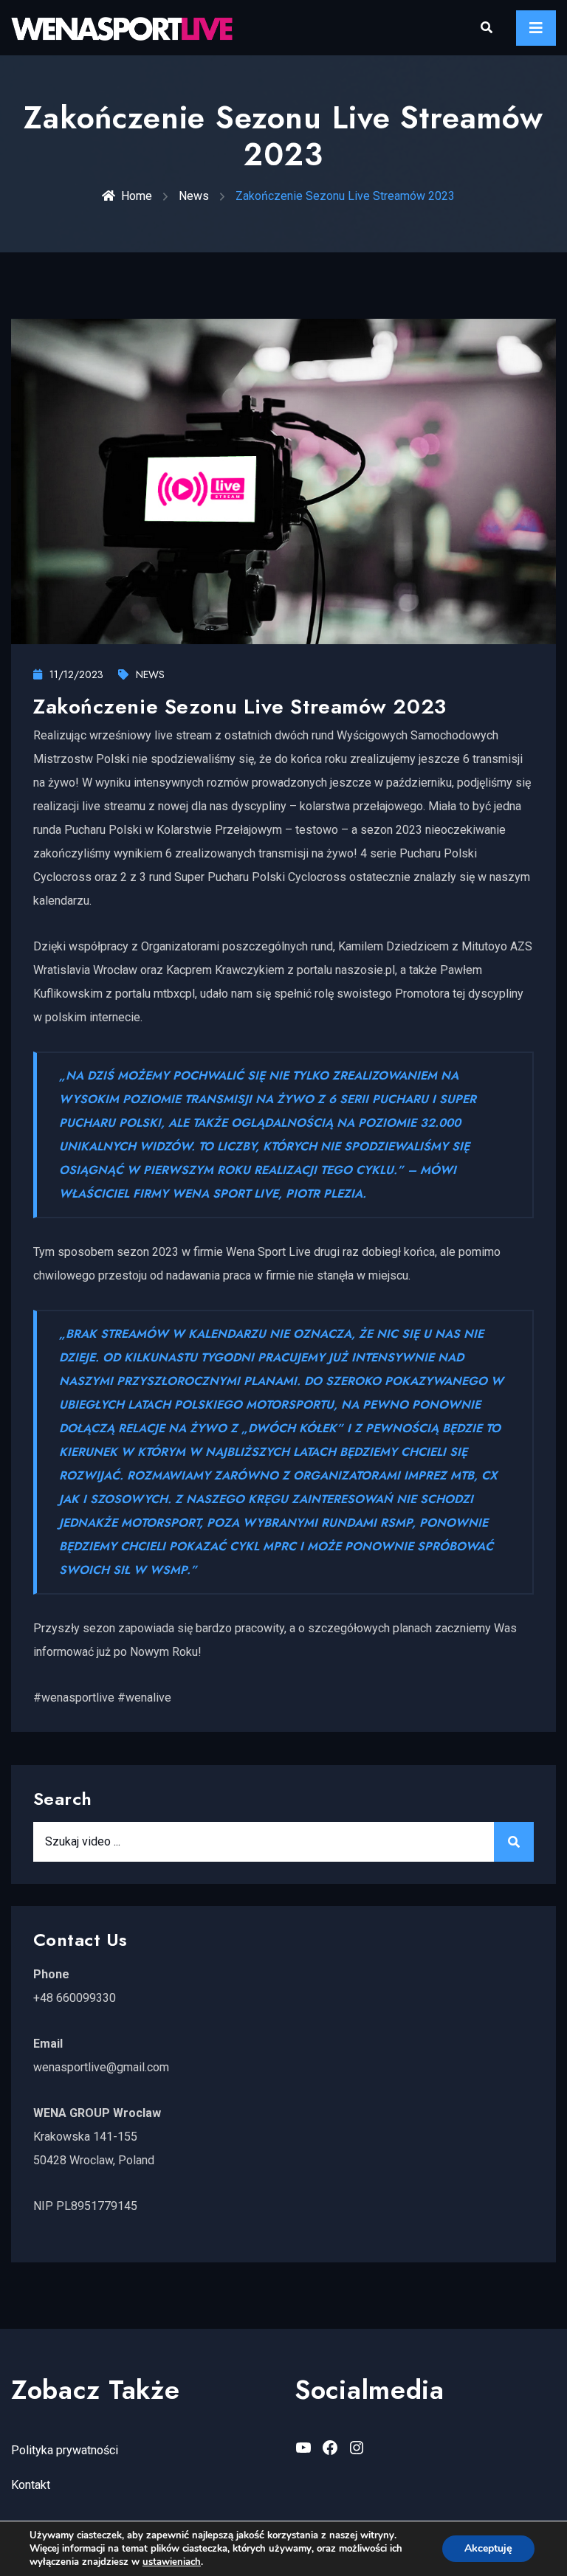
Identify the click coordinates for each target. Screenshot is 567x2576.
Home (137, 196)
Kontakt (31, 2485)
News (194, 196)
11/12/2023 (76, 674)
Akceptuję (488, 2548)
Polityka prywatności (65, 2450)
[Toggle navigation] (536, 28)
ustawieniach (172, 2562)
